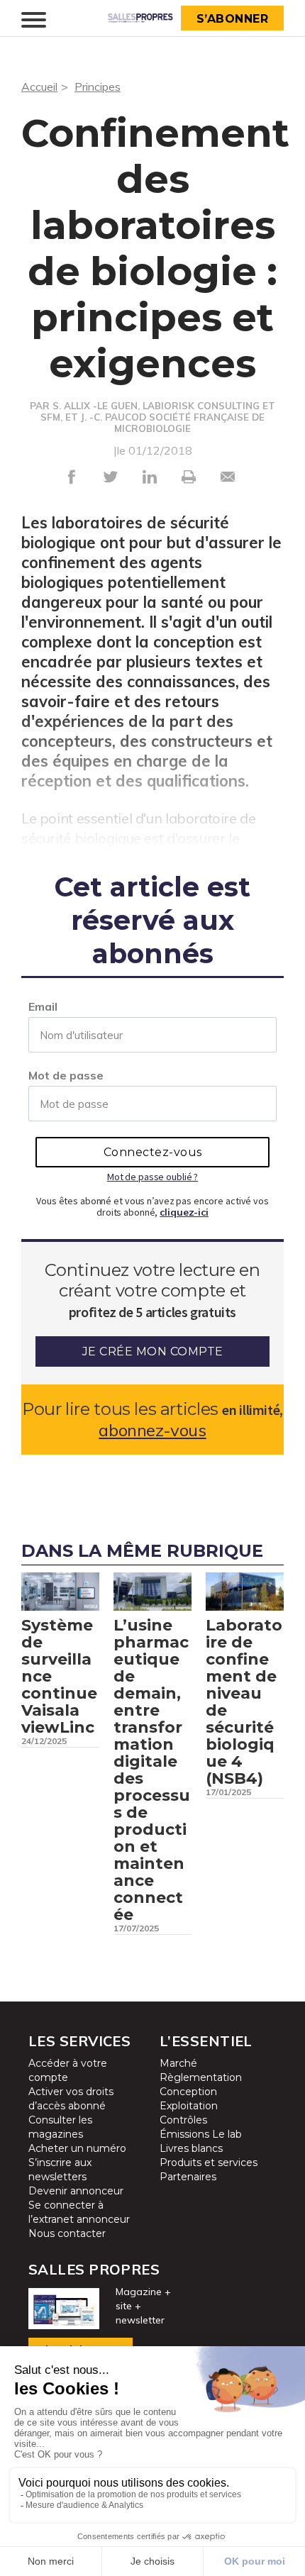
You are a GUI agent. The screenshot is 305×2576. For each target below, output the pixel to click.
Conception (188, 2092)
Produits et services (209, 2163)
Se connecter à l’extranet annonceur (79, 2212)
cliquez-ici (184, 1212)
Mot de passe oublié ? (152, 1177)
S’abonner (233, 19)
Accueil (39, 87)
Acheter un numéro (77, 2148)
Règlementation (201, 2077)
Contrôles (183, 2120)
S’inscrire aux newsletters (60, 2170)
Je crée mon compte (153, 1351)
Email (43, 1006)
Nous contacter (67, 2233)
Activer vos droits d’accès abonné (71, 2099)
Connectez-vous (153, 1152)
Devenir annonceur (76, 2191)
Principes (98, 87)
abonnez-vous (152, 1430)
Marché (178, 2063)
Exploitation (189, 2106)
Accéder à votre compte (68, 2070)
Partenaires (188, 2177)
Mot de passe (66, 1075)
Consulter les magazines (60, 2127)
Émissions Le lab (201, 2134)
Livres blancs (191, 2148)
